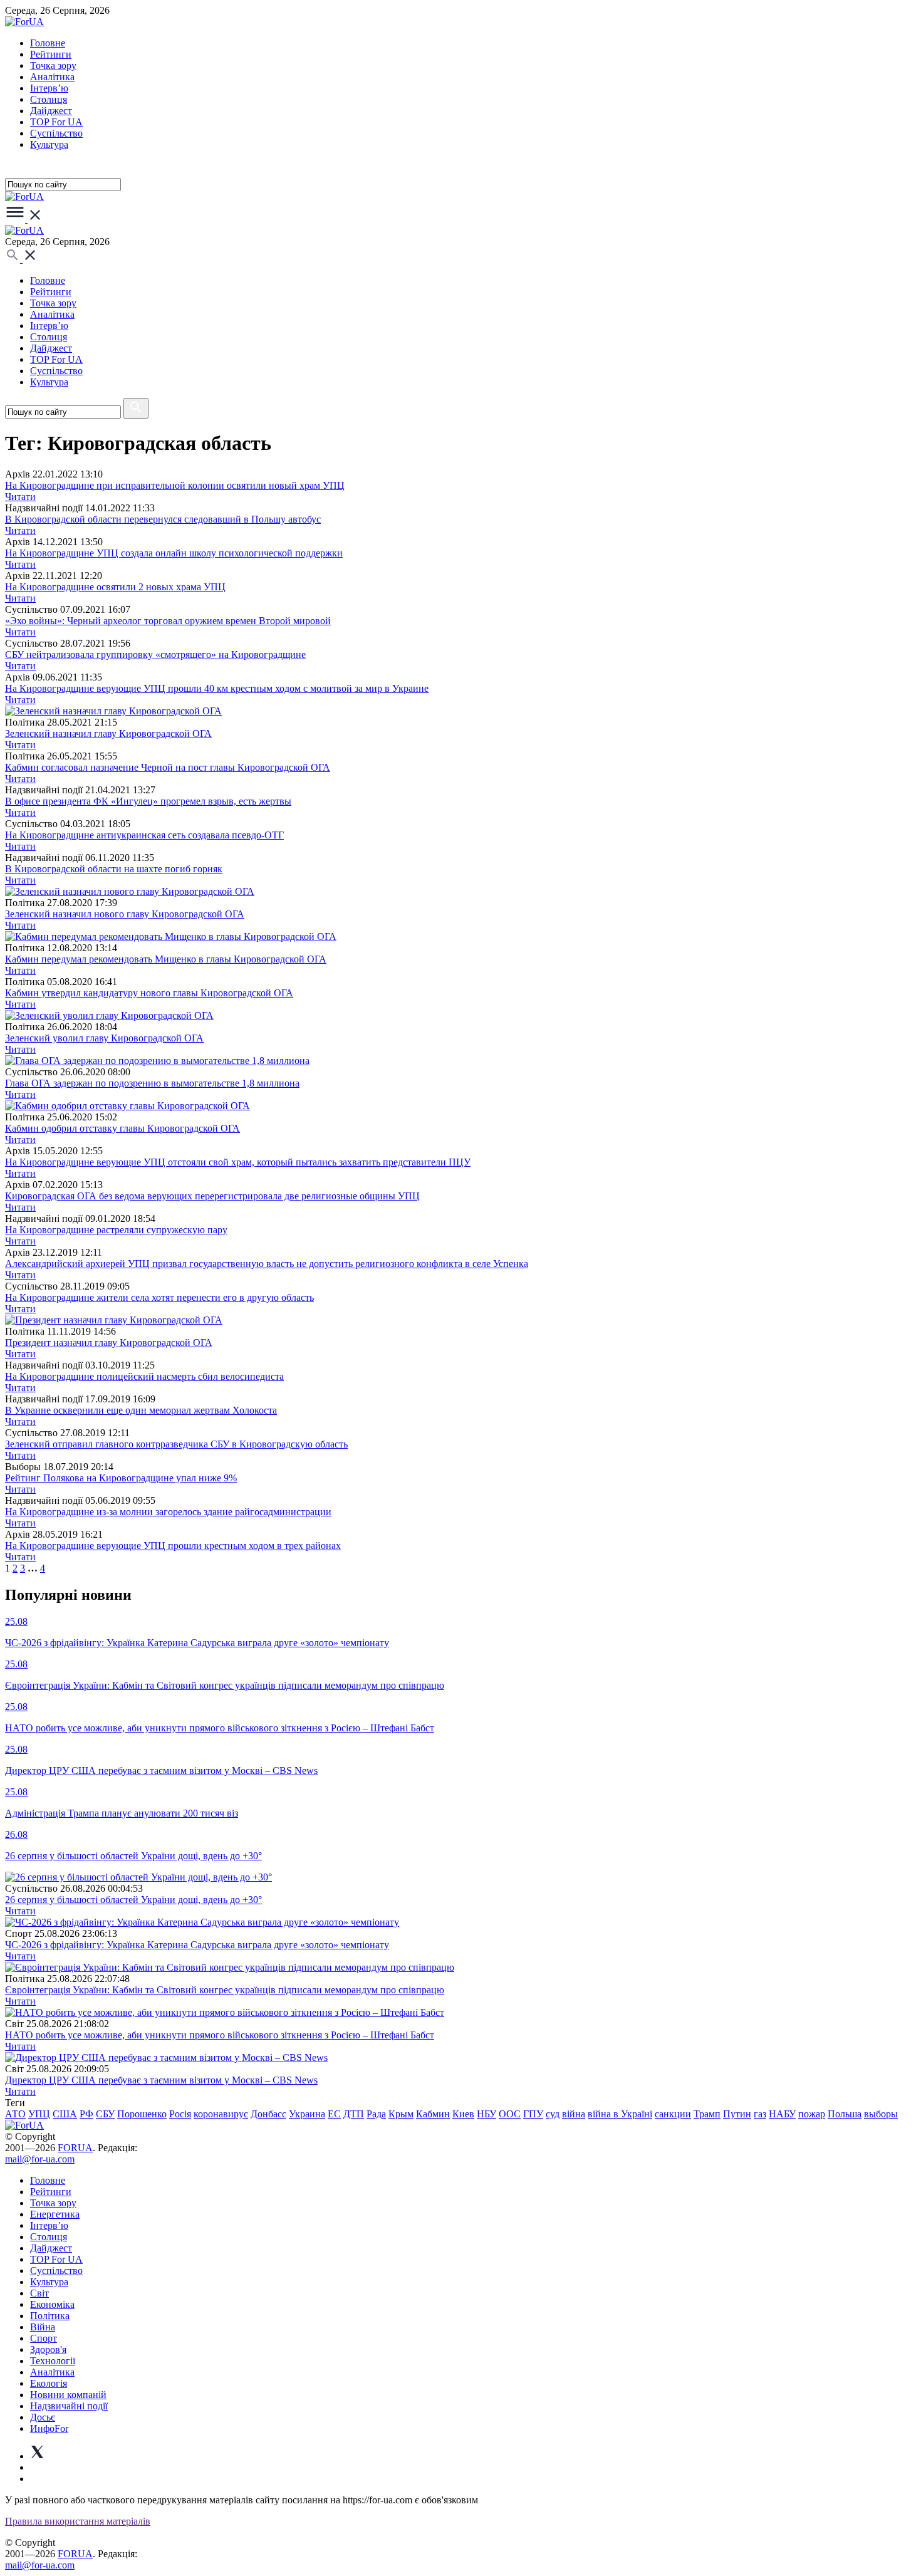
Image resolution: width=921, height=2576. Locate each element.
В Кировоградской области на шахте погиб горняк (114, 869)
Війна (43, 2327)
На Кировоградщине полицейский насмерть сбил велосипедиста (144, 1376)
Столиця (49, 99)
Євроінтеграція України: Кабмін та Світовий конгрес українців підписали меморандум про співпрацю (225, 1990)
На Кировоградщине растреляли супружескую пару (116, 1230)
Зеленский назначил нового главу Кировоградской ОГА (125, 914)
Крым (401, 2114)
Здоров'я (48, 2349)
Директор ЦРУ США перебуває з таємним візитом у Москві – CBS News (161, 2080)
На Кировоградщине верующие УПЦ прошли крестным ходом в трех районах (173, 1546)
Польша (845, 2114)
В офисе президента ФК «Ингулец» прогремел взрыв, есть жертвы (148, 801)
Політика (50, 2316)
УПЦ (39, 2114)
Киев (463, 2114)
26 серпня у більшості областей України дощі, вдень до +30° (133, 1900)
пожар (812, 2114)
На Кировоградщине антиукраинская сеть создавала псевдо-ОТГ (144, 835)
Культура (49, 144)
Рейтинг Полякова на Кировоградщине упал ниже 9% (121, 1478)
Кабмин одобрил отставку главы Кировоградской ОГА (122, 1128)
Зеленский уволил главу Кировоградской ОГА (104, 1038)
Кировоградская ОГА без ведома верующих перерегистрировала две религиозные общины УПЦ (212, 1196)
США (65, 2114)
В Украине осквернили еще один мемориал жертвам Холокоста (141, 1410)
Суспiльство (56, 133)
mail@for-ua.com (40, 2159)
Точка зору (53, 65)
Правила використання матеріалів (78, 2521)
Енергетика (55, 2214)
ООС (510, 2114)
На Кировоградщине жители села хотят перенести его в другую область (159, 1297)
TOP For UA (56, 122)
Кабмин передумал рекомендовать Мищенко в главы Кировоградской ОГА (166, 959)
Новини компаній (68, 2395)
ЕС (334, 2114)
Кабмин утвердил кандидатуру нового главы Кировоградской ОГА (149, 993)
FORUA (75, 2148)
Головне (48, 43)
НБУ (487, 2114)
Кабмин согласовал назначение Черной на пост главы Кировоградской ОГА (168, 767)
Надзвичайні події (69, 2406)
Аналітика (52, 77)
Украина (307, 2114)
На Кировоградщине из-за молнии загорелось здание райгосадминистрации (168, 1512)
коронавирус (221, 2114)
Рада (376, 2114)
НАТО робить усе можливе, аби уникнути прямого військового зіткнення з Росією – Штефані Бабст (220, 2035)
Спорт (44, 2338)
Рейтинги (51, 54)
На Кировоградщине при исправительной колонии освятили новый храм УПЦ (175, 485)
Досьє (43, 2417)
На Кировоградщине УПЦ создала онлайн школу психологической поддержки (174, 553)
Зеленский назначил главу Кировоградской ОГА (108, 733)
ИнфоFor (49, 2428)
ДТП (354, 2114)
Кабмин (433, 2114)
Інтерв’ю (49, 88)
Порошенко (142, 2114)
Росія (180, 2114)
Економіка (52, 2304)
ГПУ (533, 2114)
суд (553, 2114)
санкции (673, 2114)
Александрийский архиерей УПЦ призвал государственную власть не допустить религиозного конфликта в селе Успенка (267, 1264)
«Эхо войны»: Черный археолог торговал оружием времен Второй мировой (168, 621)
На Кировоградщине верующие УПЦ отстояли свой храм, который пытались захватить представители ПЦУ (238, 1162)
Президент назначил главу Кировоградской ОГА (109, 1343)
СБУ (105, 2114)
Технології (53, 2361)
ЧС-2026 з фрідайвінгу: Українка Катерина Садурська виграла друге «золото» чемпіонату (197, 1945)
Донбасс (268, 2114)
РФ (86, 2114)
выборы (881, 2114)
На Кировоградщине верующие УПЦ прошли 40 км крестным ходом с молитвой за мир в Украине (217, 688)
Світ (39, 2293)
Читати (20, 497)
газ (760, 2114)
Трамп (707, 2114)
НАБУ (782, 2114)
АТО (15, 2114)
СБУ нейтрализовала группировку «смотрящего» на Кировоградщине (155, 654)
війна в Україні (620, 2114)
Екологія (49, 2383)
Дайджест (51, 111)
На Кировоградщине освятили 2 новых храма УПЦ (115, 587)
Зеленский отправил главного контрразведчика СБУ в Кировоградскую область (176, 1444)
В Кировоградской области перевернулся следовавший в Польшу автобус (163, 519)
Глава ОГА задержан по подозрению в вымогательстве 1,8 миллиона (152, 1083)
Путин (737, 2114)
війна (574, 2114)
